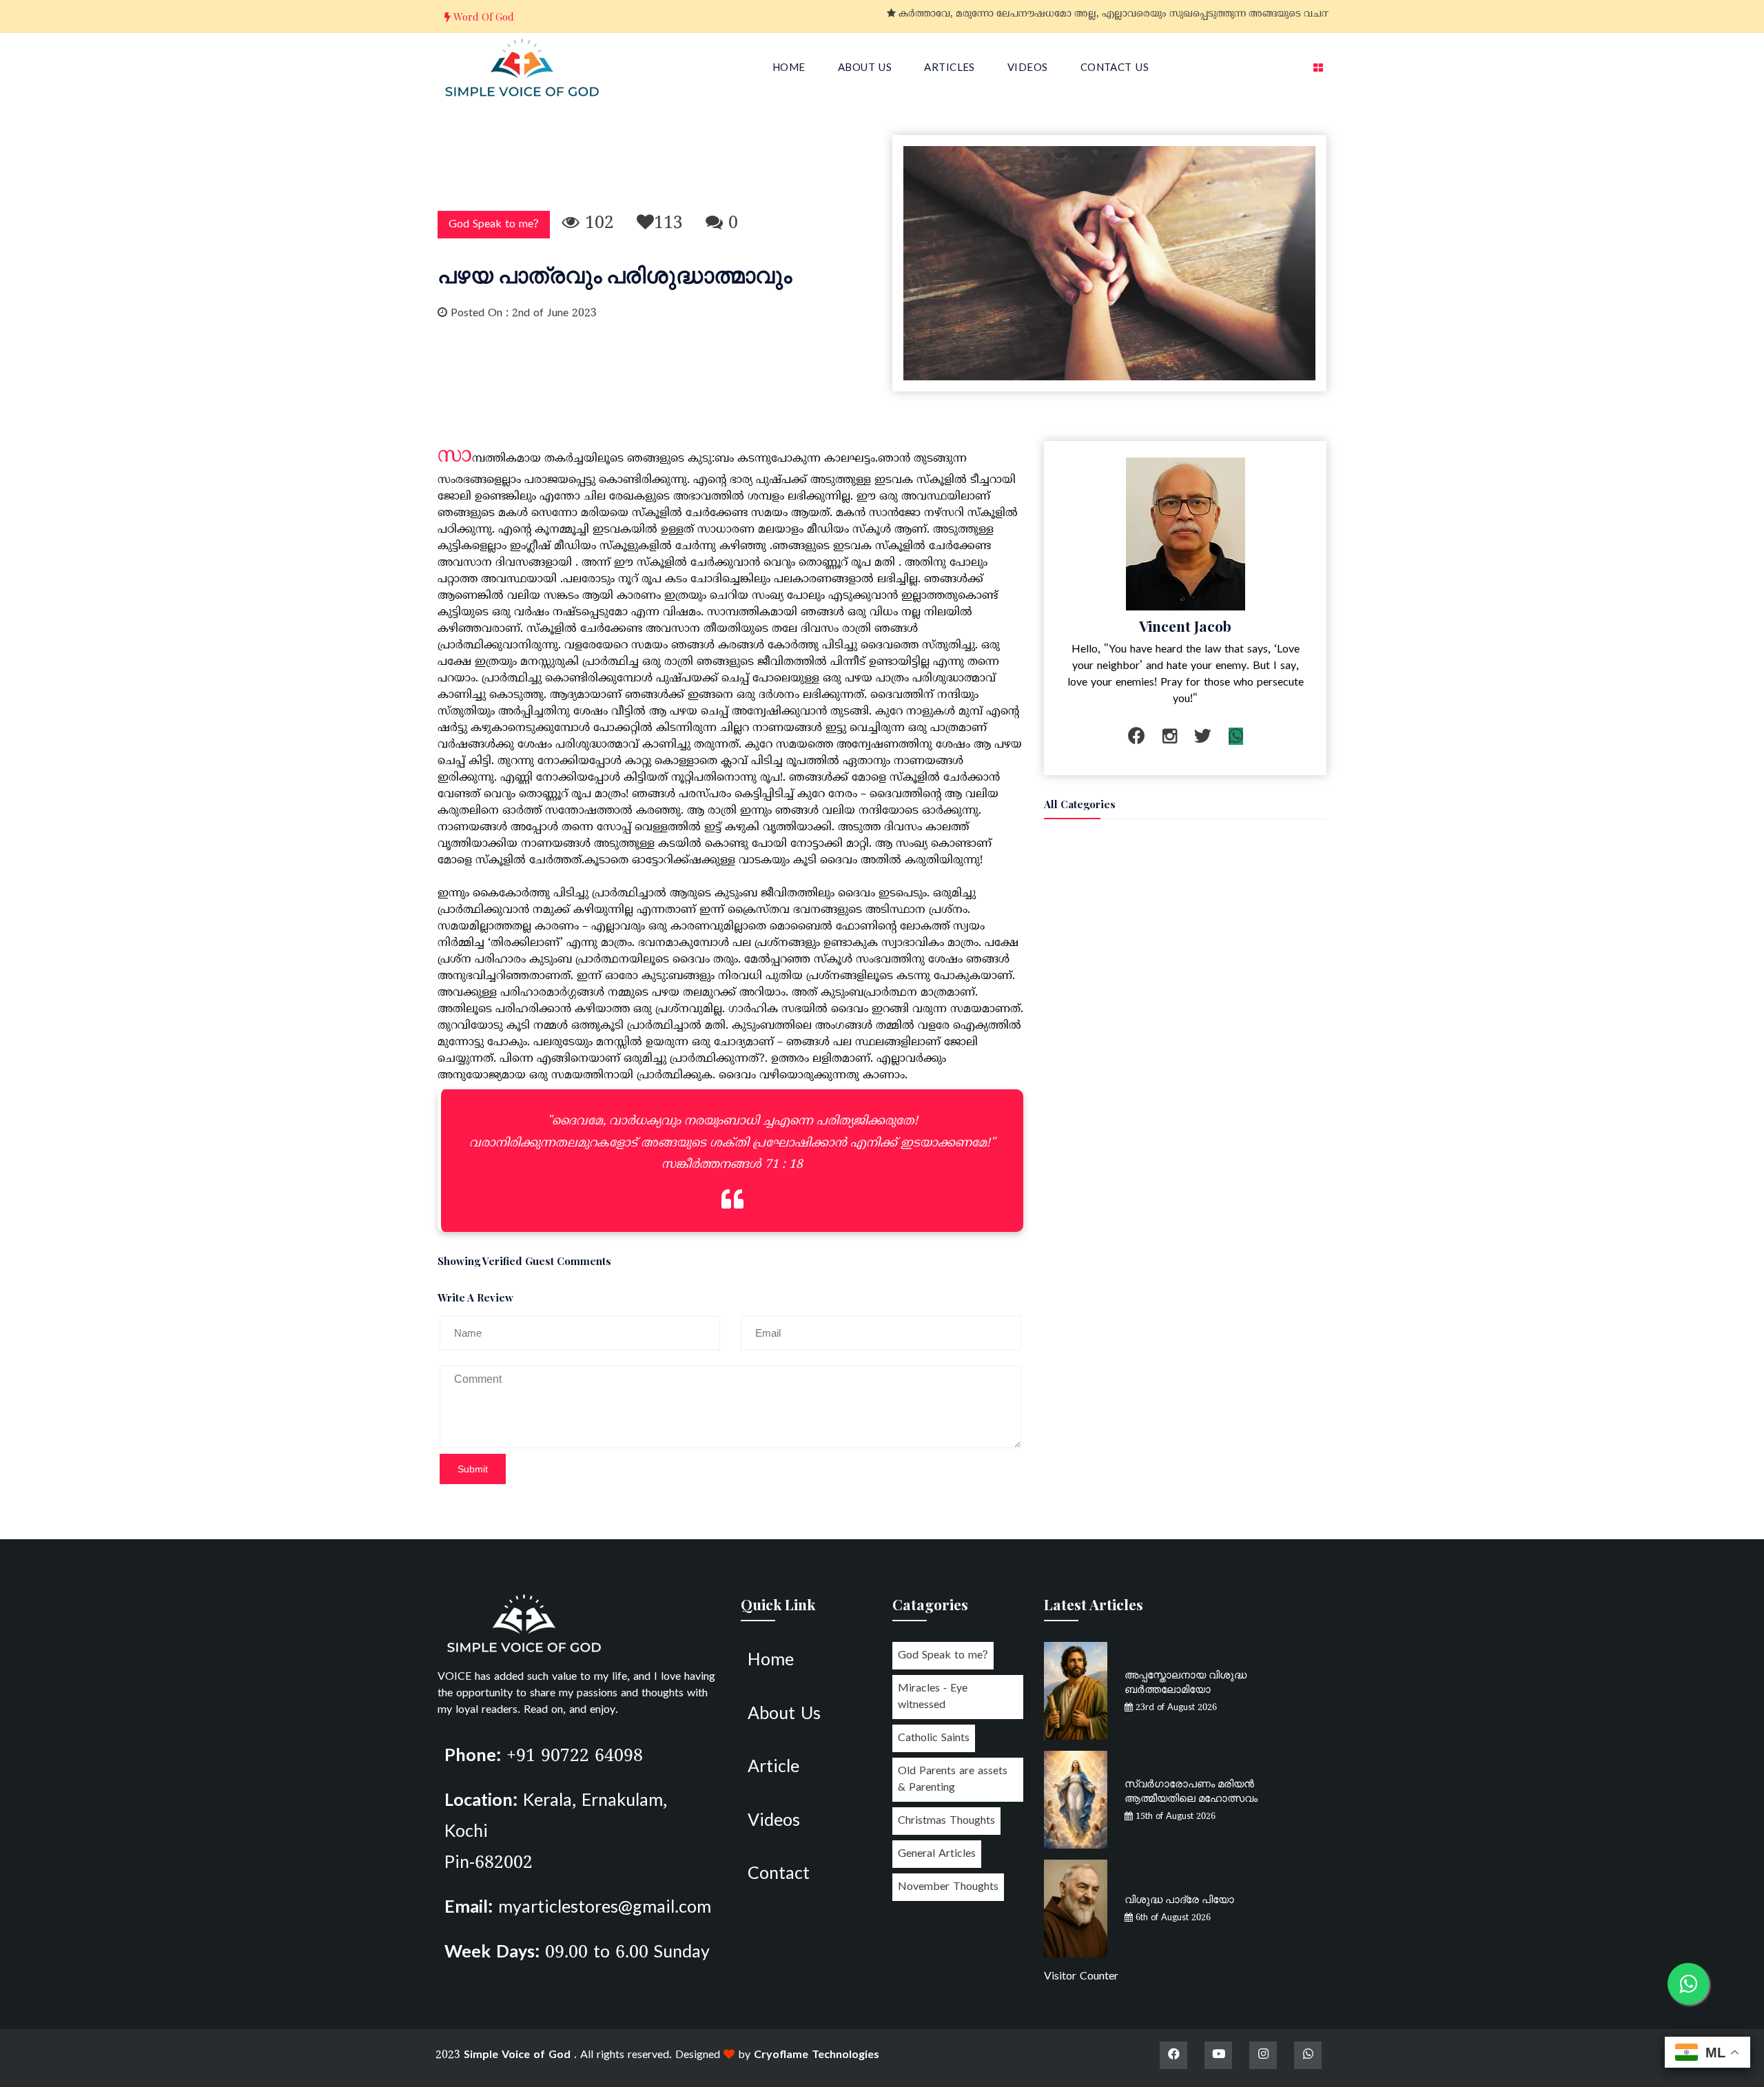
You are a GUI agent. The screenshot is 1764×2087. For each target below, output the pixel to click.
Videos (1028, 69)
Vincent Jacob (1185, 626)
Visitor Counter (1081, 1977)
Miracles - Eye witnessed (933, 1697)
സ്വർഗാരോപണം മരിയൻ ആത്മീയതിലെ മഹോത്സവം (1191, 1790)
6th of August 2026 (1172, 1918)
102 (597, 224)
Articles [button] (950, 69)
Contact (779, 1875)
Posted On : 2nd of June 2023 (522, 313)
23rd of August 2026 (1175, 1708)
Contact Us (1115, 69)
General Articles (937, 1854)
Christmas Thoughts (946, 1821)
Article (773, 1768)
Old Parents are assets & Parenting (953, 1780)
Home (789, 69)
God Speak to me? (494, 225)
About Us (865, 69)
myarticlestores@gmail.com (605, 1909)
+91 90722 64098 (575, 1757)
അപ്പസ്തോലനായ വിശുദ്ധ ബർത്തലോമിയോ (1186, 1682)
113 (668, 224)
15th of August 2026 (1174, 1817)
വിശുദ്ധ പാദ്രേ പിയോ (1179, 1899)
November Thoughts (948, 1887)
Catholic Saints (934, 1738)
